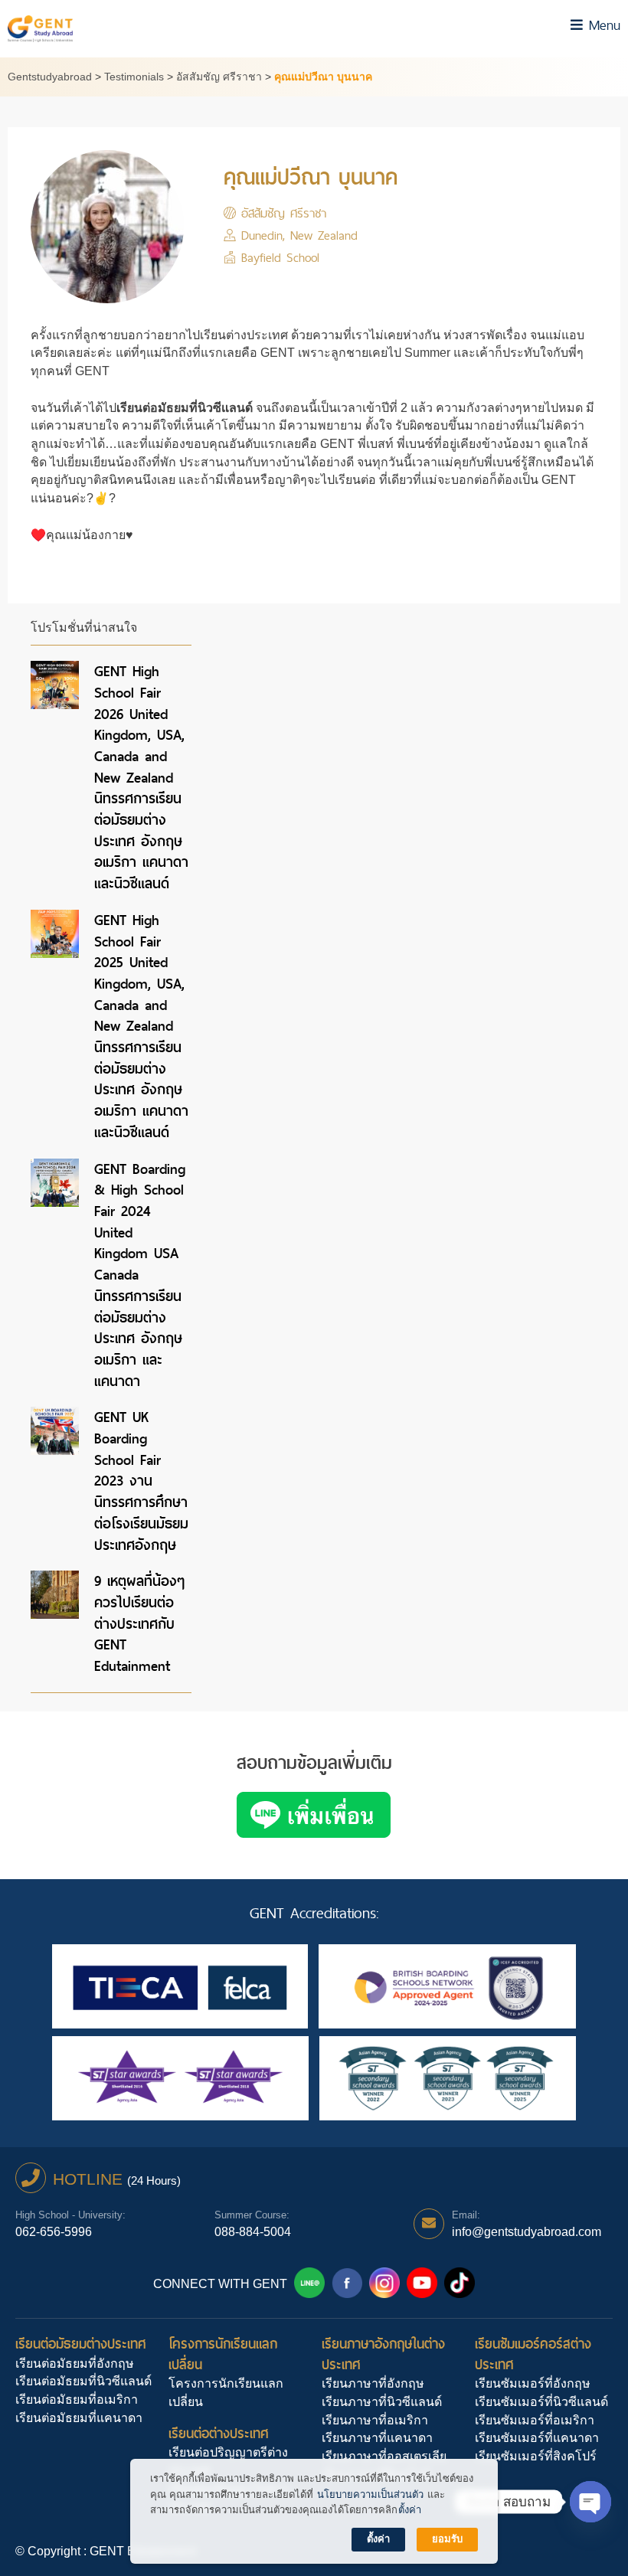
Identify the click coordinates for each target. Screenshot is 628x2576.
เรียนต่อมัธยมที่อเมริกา (77, 2399)
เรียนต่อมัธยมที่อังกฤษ (75, 2364)
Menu (602, 25)
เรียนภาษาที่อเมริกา (375, 2420)
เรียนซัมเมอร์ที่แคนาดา (537, 2438)
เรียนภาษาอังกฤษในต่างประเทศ (383, 2354)
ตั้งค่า (410, 2510)
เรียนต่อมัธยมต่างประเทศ (81, 2344)
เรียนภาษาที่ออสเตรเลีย (384, 2456)
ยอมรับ (447, 2539)
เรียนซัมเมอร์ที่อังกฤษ (533, 2383)
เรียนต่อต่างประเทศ (219, 2433)
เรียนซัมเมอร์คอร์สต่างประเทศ (533, 2354)
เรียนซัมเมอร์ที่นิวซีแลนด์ (541, 2402)
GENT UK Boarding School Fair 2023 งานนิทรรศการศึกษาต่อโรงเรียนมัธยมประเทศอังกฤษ (141, 1481)
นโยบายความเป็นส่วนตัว (370, 2494)
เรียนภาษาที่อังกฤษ (373, 2383)
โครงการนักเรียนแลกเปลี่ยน (223, 2354)
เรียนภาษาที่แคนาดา (377, 2438)
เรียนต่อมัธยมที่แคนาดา (79, 2418)
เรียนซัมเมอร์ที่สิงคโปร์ (536, 2456)
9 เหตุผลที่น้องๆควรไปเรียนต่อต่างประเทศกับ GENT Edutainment (139, 1623)
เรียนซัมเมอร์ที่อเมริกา (535, 2420)
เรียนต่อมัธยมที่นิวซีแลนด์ (83, 2381)
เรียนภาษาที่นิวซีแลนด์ (382, 2402)
